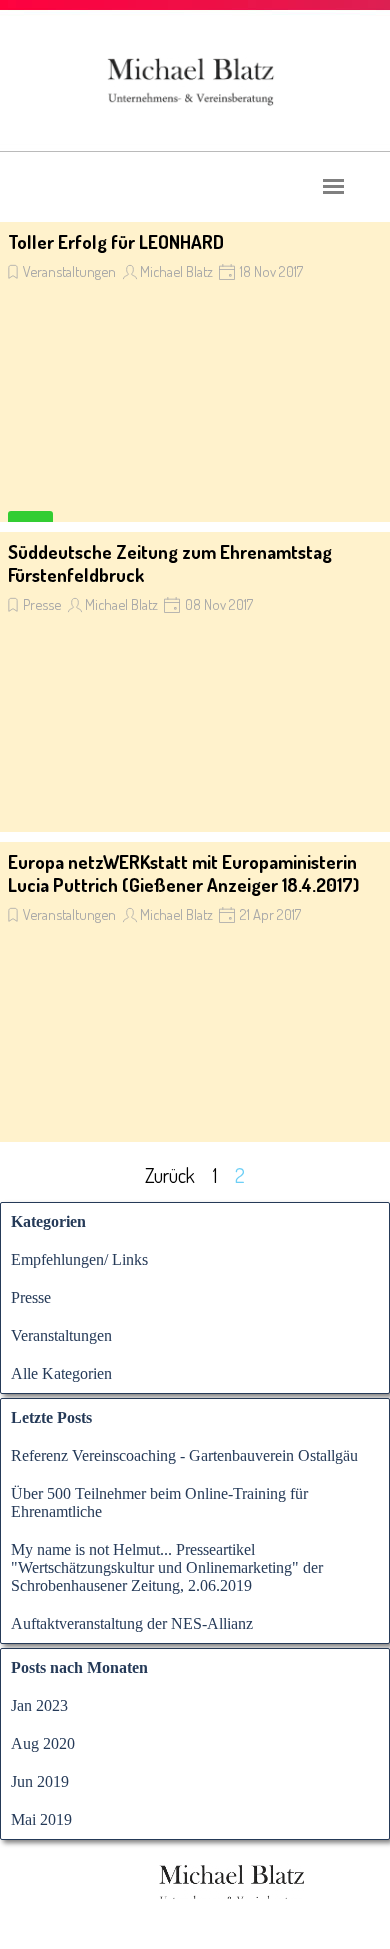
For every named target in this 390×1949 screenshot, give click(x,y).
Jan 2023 (39, 1705)
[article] (195, 372)
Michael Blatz (176, 271)
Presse (42, 604)
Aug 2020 (43, 1743)
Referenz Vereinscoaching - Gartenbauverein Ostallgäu (184, 1455)
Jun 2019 (40, 1781)
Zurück (170, 1175)
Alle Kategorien (61, 1373)
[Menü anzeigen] (333, 186)
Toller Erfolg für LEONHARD (116, 241)
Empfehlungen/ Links (79, 1259)
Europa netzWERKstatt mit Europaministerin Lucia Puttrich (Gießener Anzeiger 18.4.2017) (183, 873)
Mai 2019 (41, 1819)
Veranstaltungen (69, 271)
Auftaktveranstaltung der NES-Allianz (132, 1623)
